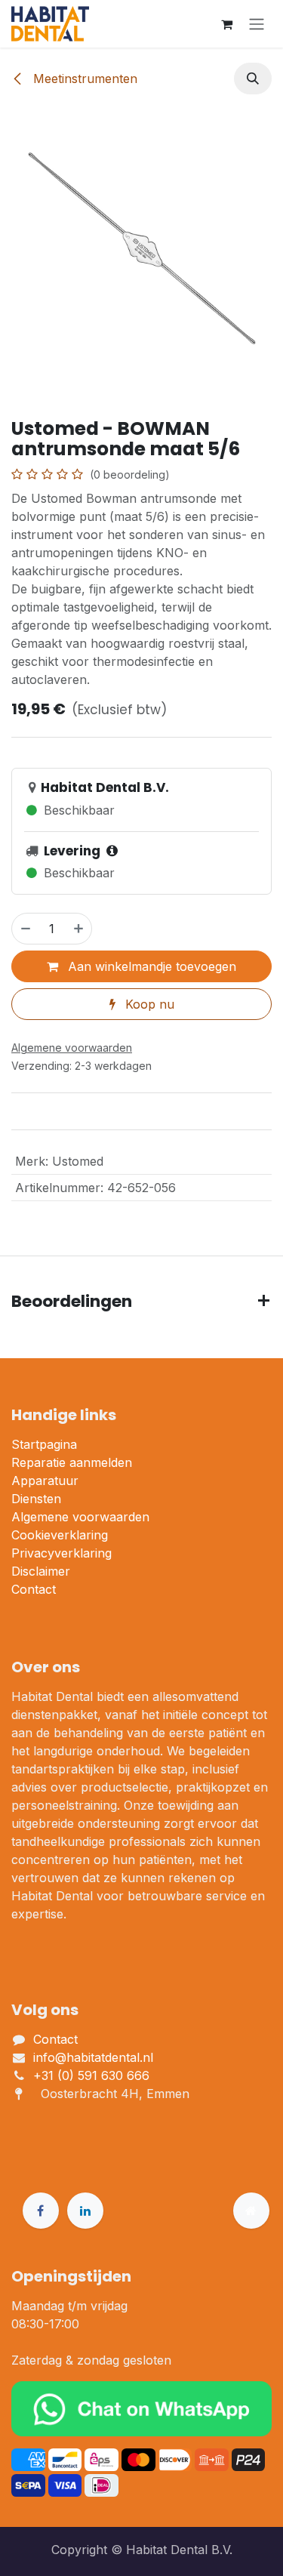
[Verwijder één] (25, 929)
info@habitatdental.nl (93, 2057)
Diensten (36, 1499)
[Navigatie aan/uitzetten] (257, 24)
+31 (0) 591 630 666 (93, 2075)
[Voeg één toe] (79, 929)
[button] (253, 79)
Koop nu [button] (148, 1004)
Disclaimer (41, 1571)
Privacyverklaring (62, 1553)
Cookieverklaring (60, 1535)
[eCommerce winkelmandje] (226, 24)
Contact (34, 1589)
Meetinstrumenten (83, 79)
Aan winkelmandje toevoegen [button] (150, 966)
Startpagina (44, 1444)
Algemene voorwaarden (80, 1517)
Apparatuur (45, 1481)
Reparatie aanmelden (72, 1462)
